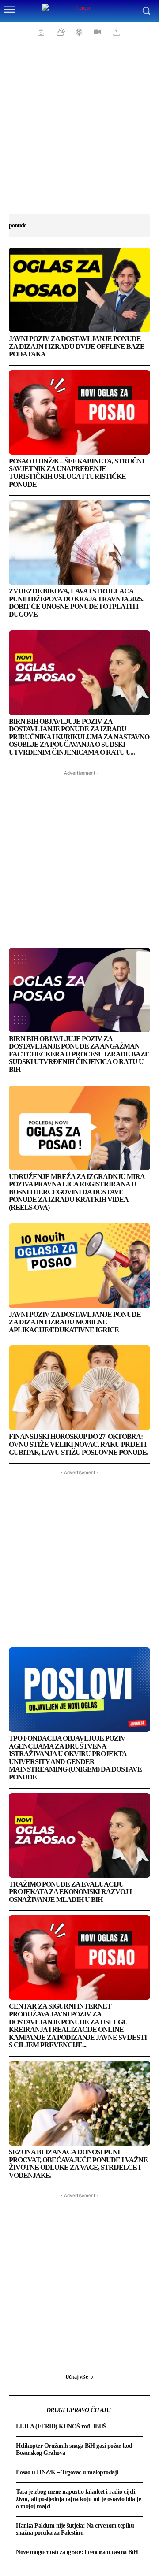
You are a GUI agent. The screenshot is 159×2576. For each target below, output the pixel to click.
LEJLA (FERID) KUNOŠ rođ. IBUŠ (61, 2426)
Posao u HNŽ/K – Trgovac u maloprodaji (67, 2472)
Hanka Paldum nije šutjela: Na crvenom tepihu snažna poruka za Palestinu (75, 2529)
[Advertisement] (79, 132)
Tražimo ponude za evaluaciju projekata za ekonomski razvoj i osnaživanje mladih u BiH (70, 1892)
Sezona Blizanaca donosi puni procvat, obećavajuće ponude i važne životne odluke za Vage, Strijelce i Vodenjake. (78, 2164)
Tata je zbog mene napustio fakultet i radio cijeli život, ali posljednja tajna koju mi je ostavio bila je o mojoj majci (78, 2499)
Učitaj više (77, 2377)
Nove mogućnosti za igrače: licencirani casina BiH (77, 2552)
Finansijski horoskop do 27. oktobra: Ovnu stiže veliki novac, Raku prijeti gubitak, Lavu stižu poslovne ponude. (78, 1444)
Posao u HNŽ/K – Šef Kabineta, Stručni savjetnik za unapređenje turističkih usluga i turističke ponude (76, 473)
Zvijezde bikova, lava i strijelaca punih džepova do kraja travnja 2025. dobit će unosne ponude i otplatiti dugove (76, 603)
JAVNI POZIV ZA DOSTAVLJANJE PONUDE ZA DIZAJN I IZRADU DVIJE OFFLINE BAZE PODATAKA (77, 346)
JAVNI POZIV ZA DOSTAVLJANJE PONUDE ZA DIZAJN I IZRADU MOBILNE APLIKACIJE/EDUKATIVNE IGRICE (75, 1322)
